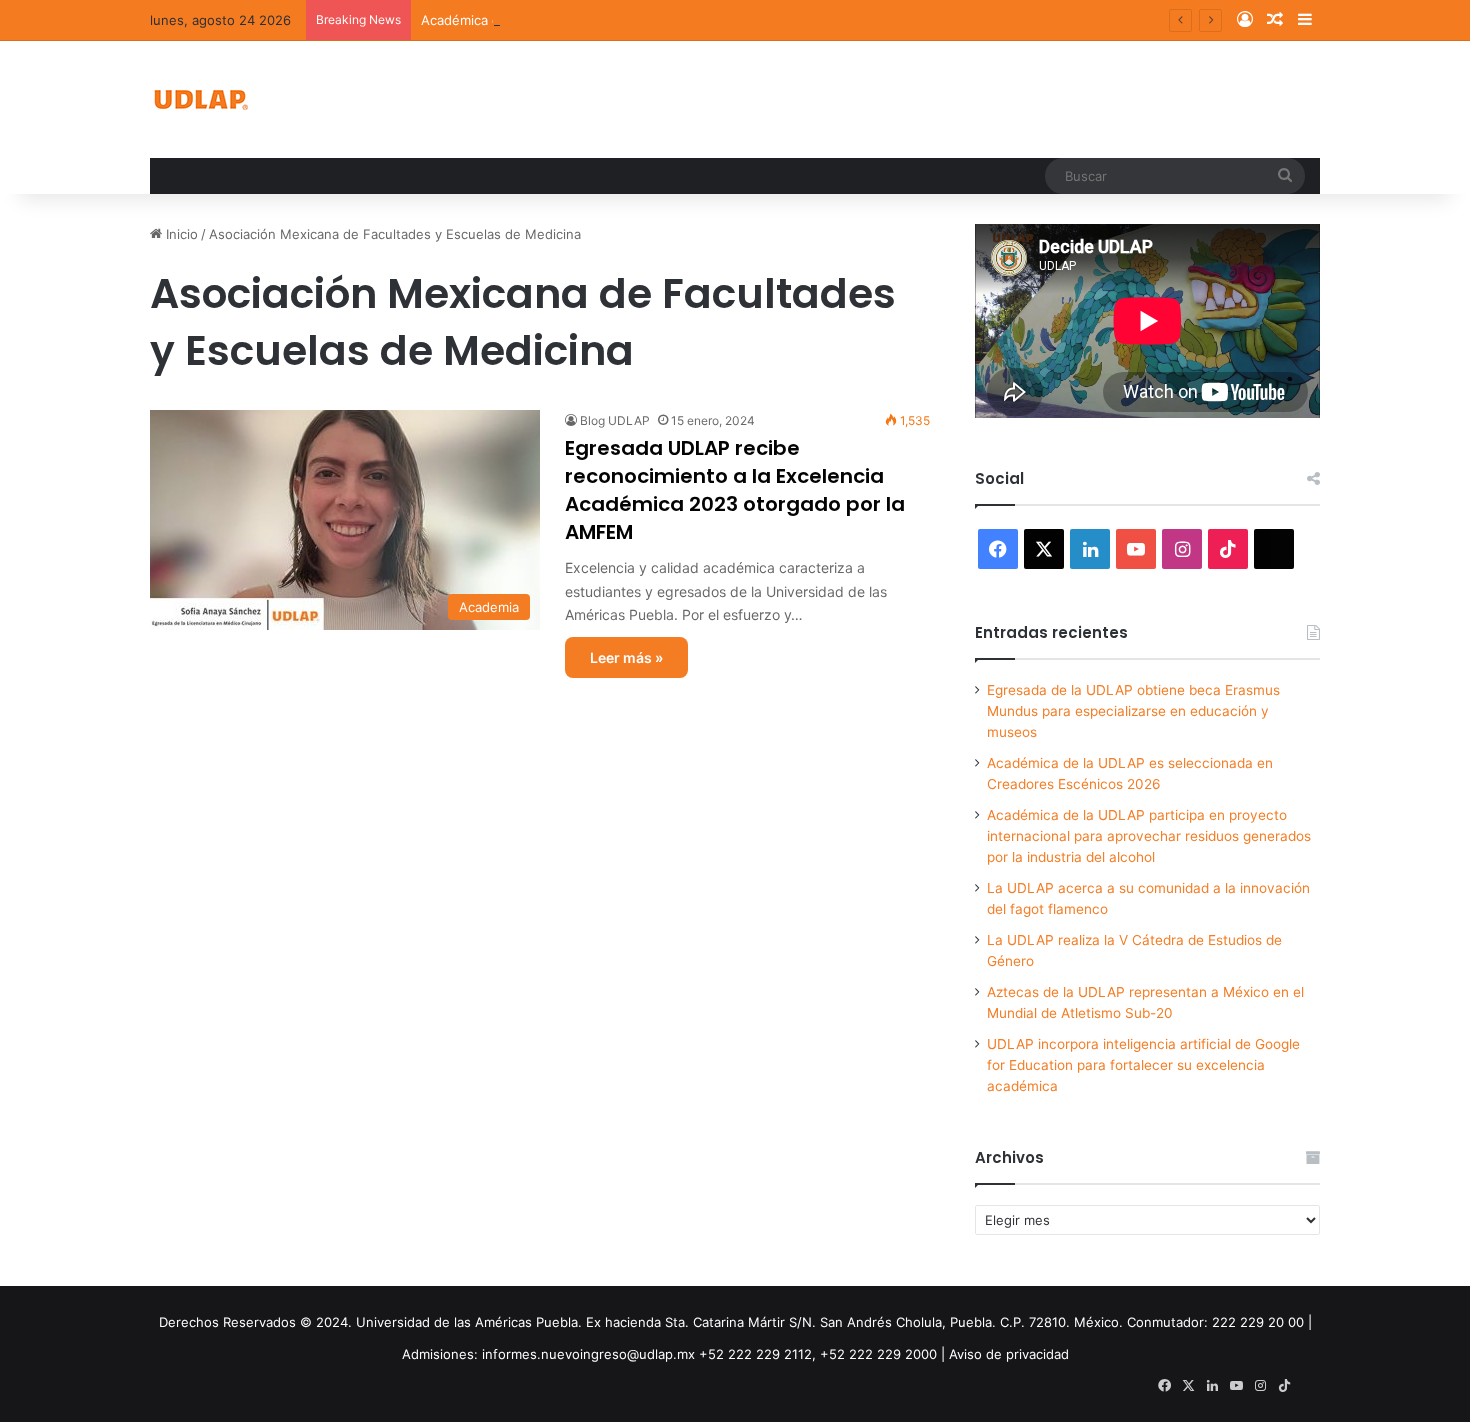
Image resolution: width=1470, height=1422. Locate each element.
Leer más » (626, 657)
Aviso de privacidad (1009, 1354)
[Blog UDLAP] (200, 99)
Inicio (180, 234)
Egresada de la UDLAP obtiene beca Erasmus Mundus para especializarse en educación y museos (1133, 711)
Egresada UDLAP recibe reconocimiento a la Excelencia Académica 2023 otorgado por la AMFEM (735, 490)
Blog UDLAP (615, 420)
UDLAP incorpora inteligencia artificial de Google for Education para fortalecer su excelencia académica (1143, 1065)
